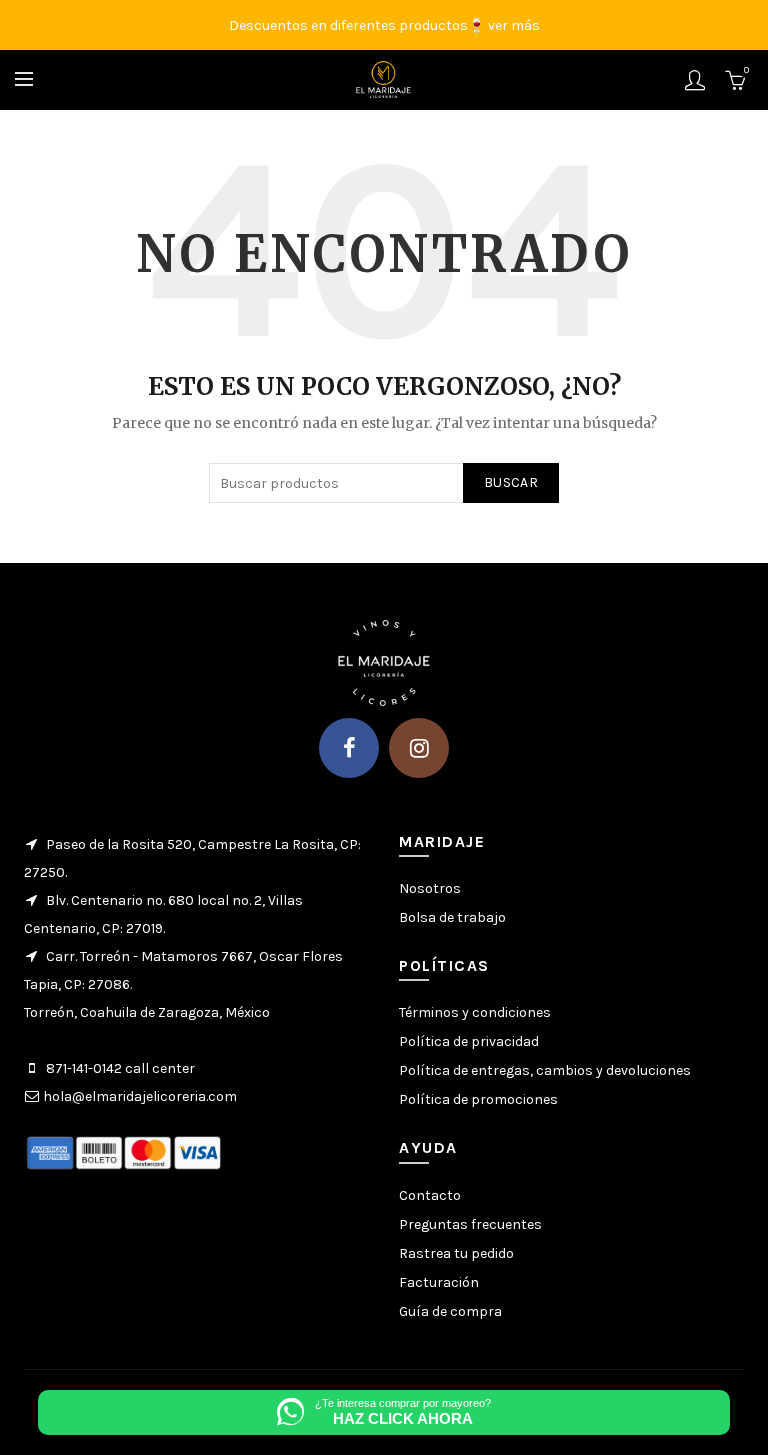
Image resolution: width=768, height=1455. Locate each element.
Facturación (439, 1282)
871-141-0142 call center (120, 1068)
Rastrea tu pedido (456, 1253)
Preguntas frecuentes (470, 1224)
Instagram (419, 748)
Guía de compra (450, 1311)
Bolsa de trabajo (452, 917)
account (695, 80)
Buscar (511, 482)
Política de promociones (478, 1099)
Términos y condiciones (475, 1012)
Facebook (349, 748)
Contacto (430, 1195)
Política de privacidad (469, 1041)
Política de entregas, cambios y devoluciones (545, 1070)
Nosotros (430, 888)
